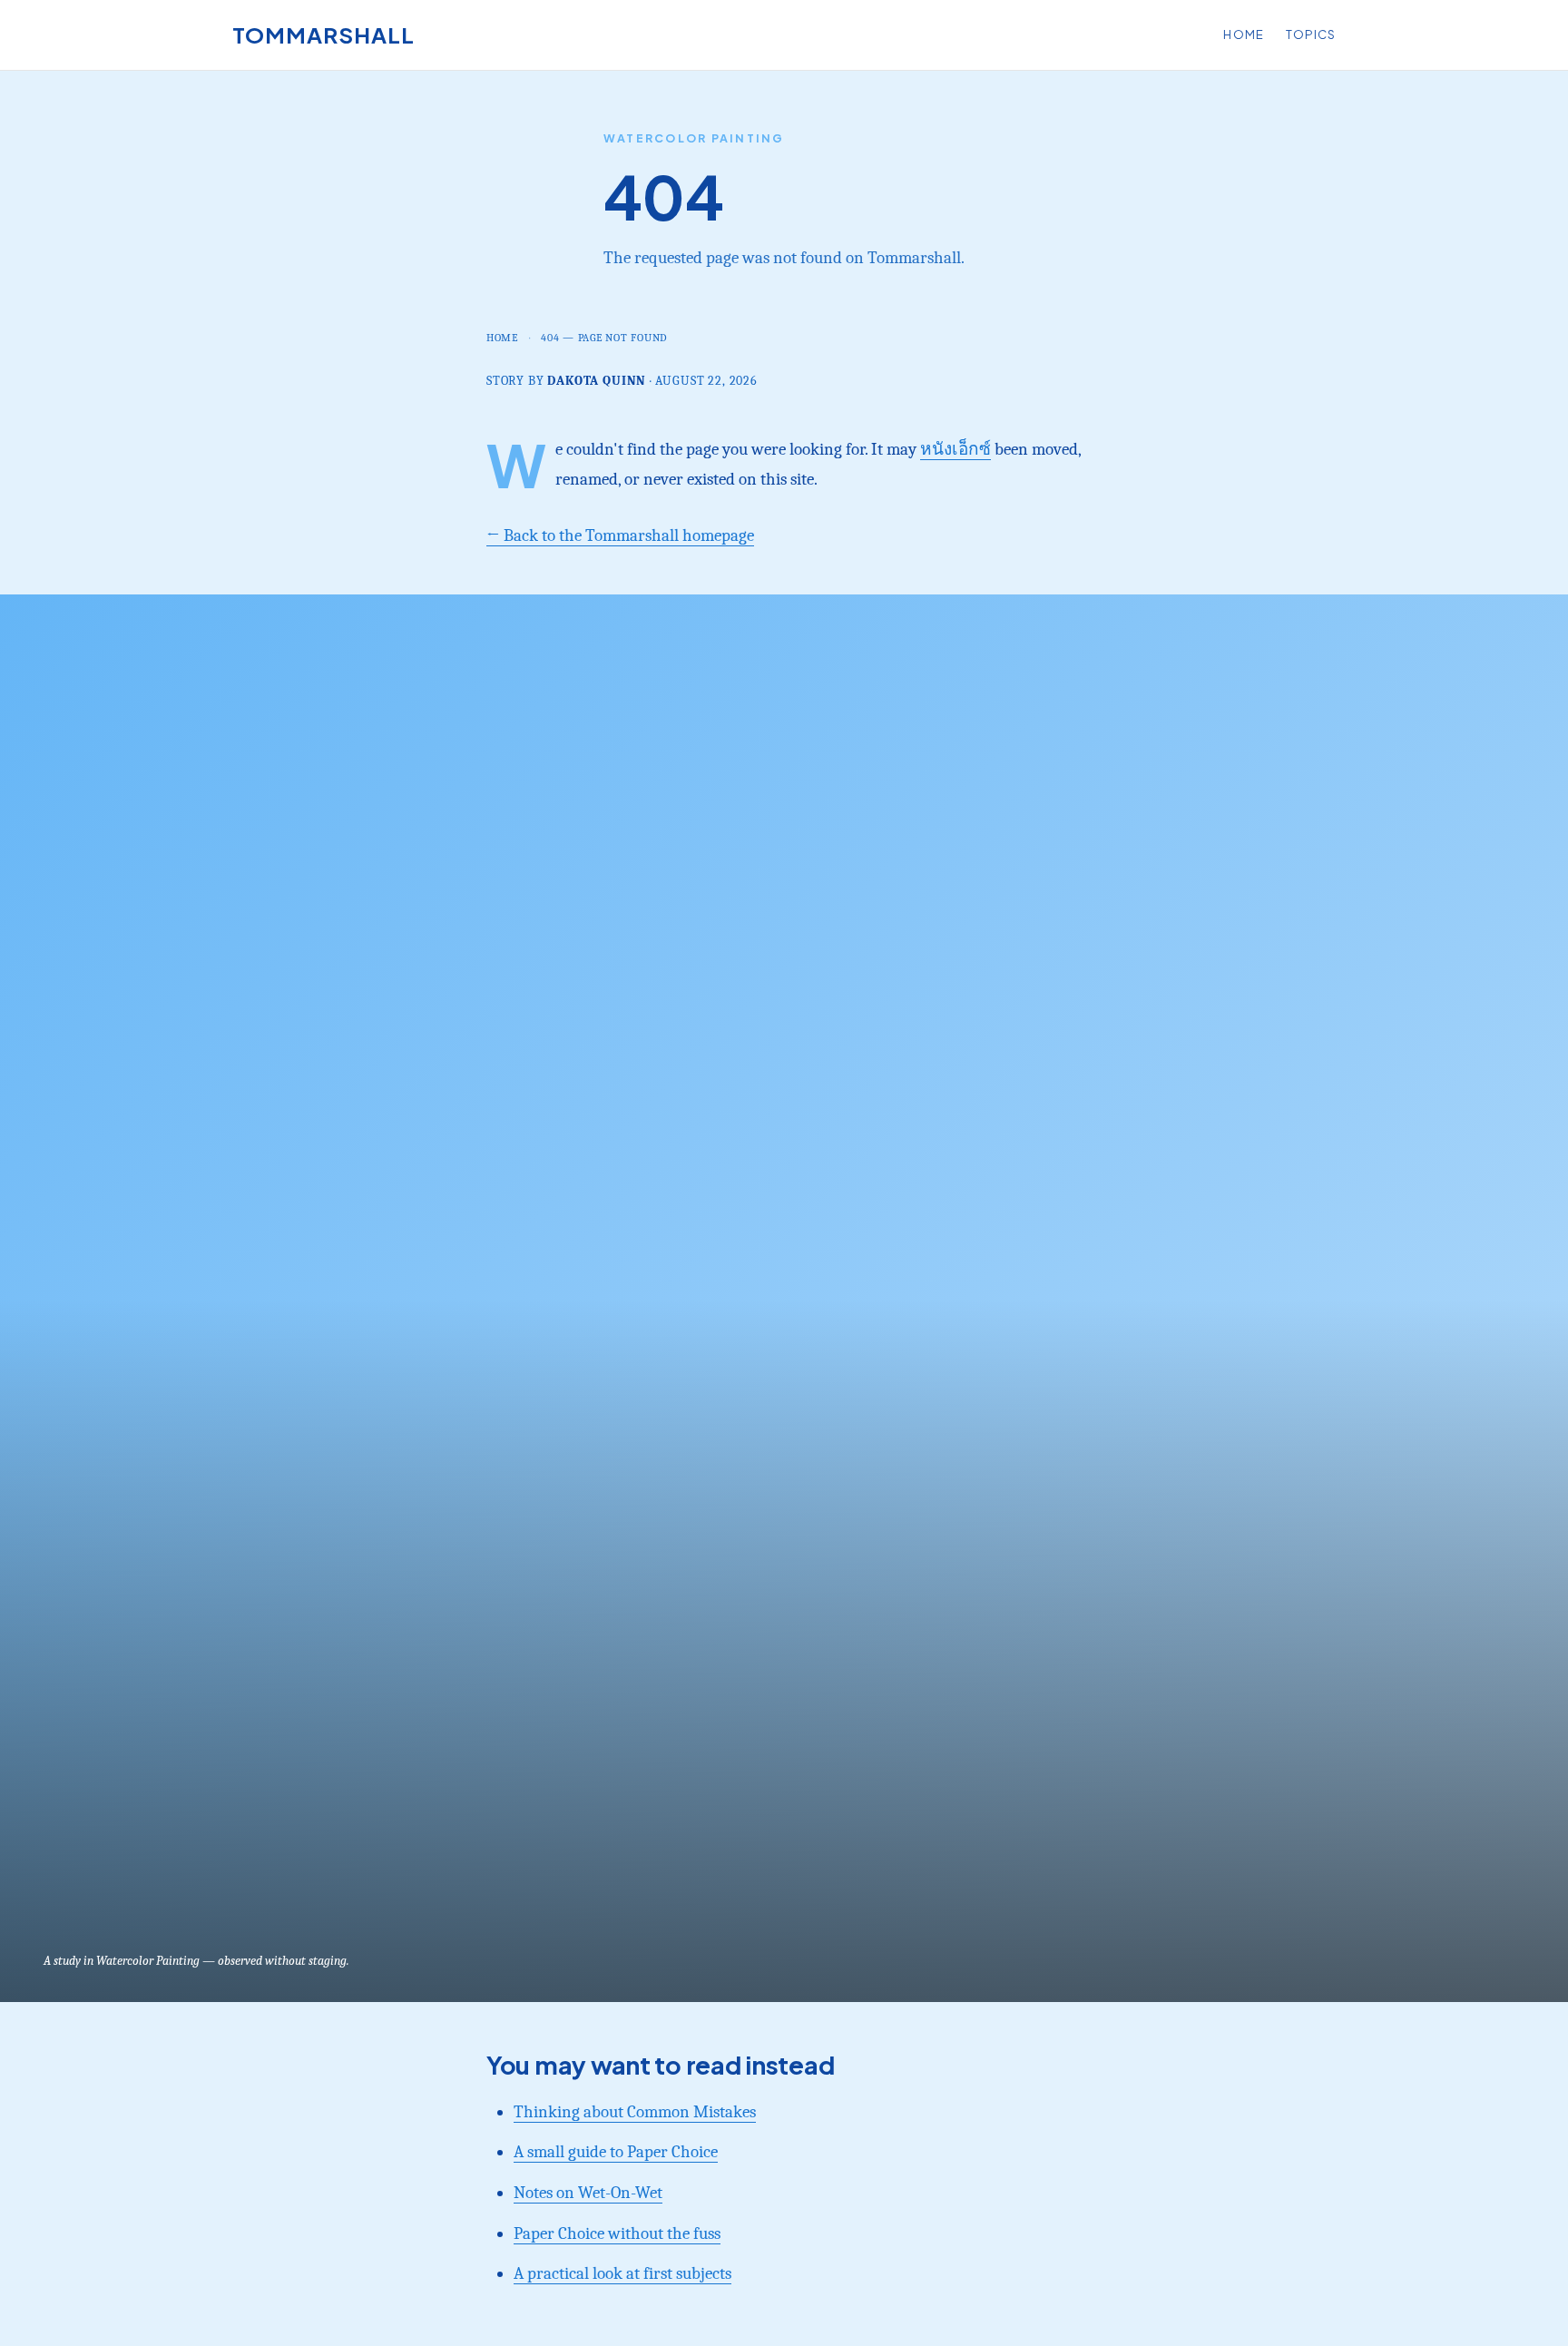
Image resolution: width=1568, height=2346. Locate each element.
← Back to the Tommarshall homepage (620, 535)
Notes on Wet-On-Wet (588, 2193)
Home (1243, 34)
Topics (1311, 34)
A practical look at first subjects (622, 2273)
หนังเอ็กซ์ (955, 449)
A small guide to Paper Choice (616, 2152)
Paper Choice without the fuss (617, 2233)
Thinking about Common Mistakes (635, 2112)
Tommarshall (323, 34)
